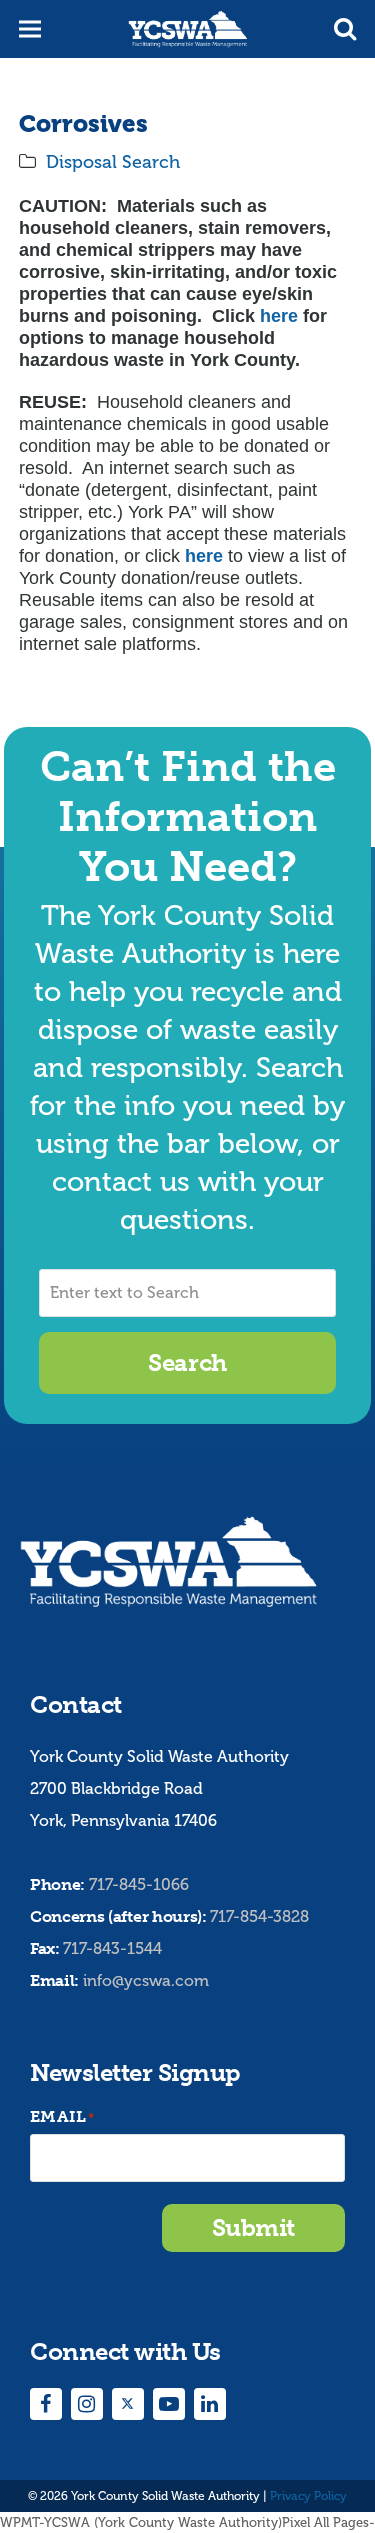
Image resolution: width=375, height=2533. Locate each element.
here (276, 316)
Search (187, 1362)
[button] (345, 29)
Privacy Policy (308, 2496)
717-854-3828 (259, 1916)
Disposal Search (113, 162)
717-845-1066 (139, 1884)
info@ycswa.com (146, 1980)
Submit (253, 2227)
